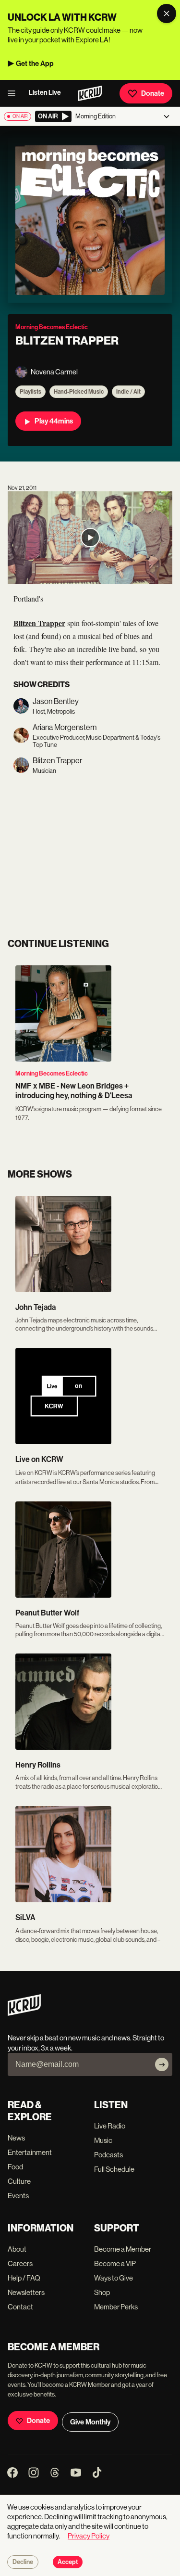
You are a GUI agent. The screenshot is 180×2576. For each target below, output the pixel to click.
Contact (20, 2307)
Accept (68, 2562)
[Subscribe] (162, 2064)
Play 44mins (54, 421)
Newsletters (26, 2292)
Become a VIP (115, 2263)
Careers (20, 2263)
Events (18, 2196)
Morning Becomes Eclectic (52, 1073)
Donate (153, 93)
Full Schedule (114, 2169)
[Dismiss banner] (167, 13)
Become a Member (123, 2249)
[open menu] (14, 93)
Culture (19, 2181)
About (17, 2249)
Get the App (35, 64)
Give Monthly (90, 2422)
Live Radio (110, 2126)
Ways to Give (114, 2278)
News (16, 2138)
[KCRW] (24, 2013)
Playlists (30, 392)
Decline (23, 2562)
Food (15, 2167)
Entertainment (30, 2152)
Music (103, 2140)
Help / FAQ (24, 2278)
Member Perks (116, 2307)
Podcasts (108, 2155)
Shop (102, 2292)
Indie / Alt (128, 392)
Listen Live (45, 93)
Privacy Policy (89, 2536)
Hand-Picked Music (79, 392)
